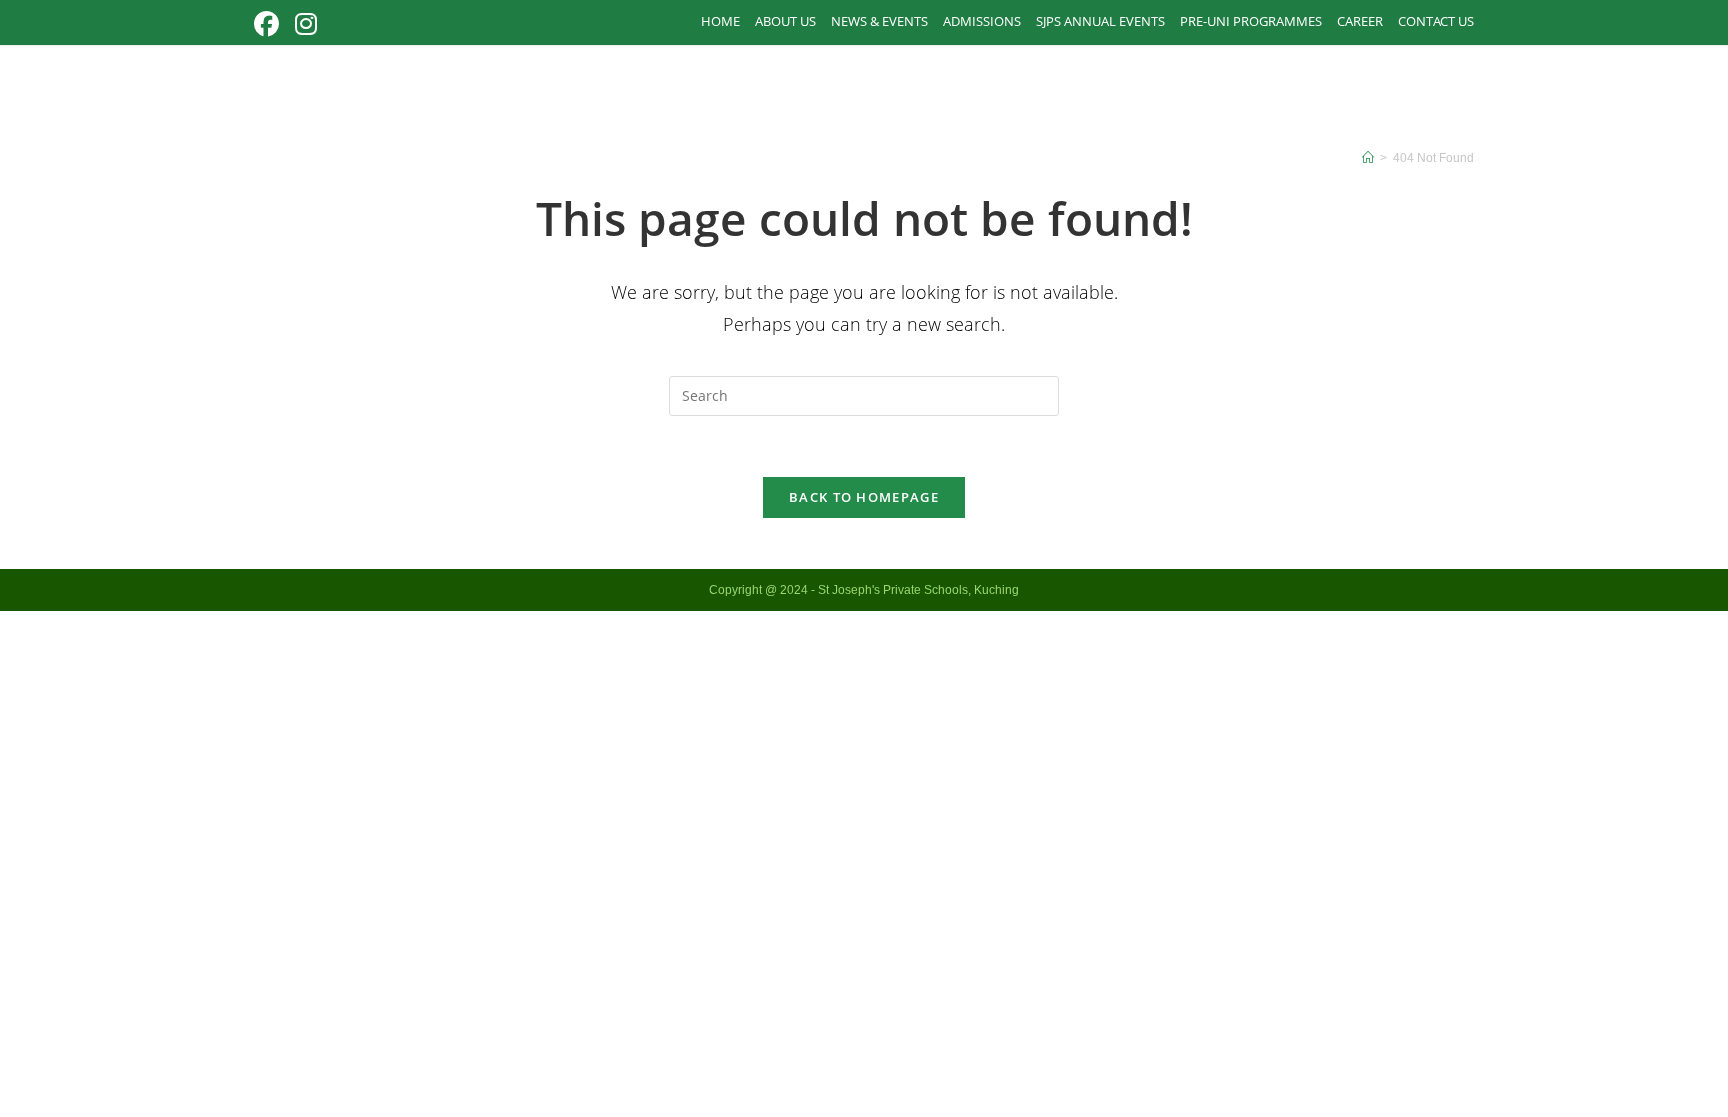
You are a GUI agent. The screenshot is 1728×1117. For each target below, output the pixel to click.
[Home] (1368, 158)
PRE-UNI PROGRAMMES (1251, 21)
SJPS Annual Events (1100, 21)
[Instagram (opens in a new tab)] (306, 24)
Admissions (982, 21)
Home (720, 21)
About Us (785, 21)
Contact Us (1436, 21)
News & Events (879, 21)
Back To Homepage (864, 497)
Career (1360, 21)
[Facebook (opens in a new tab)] (270, 24)
